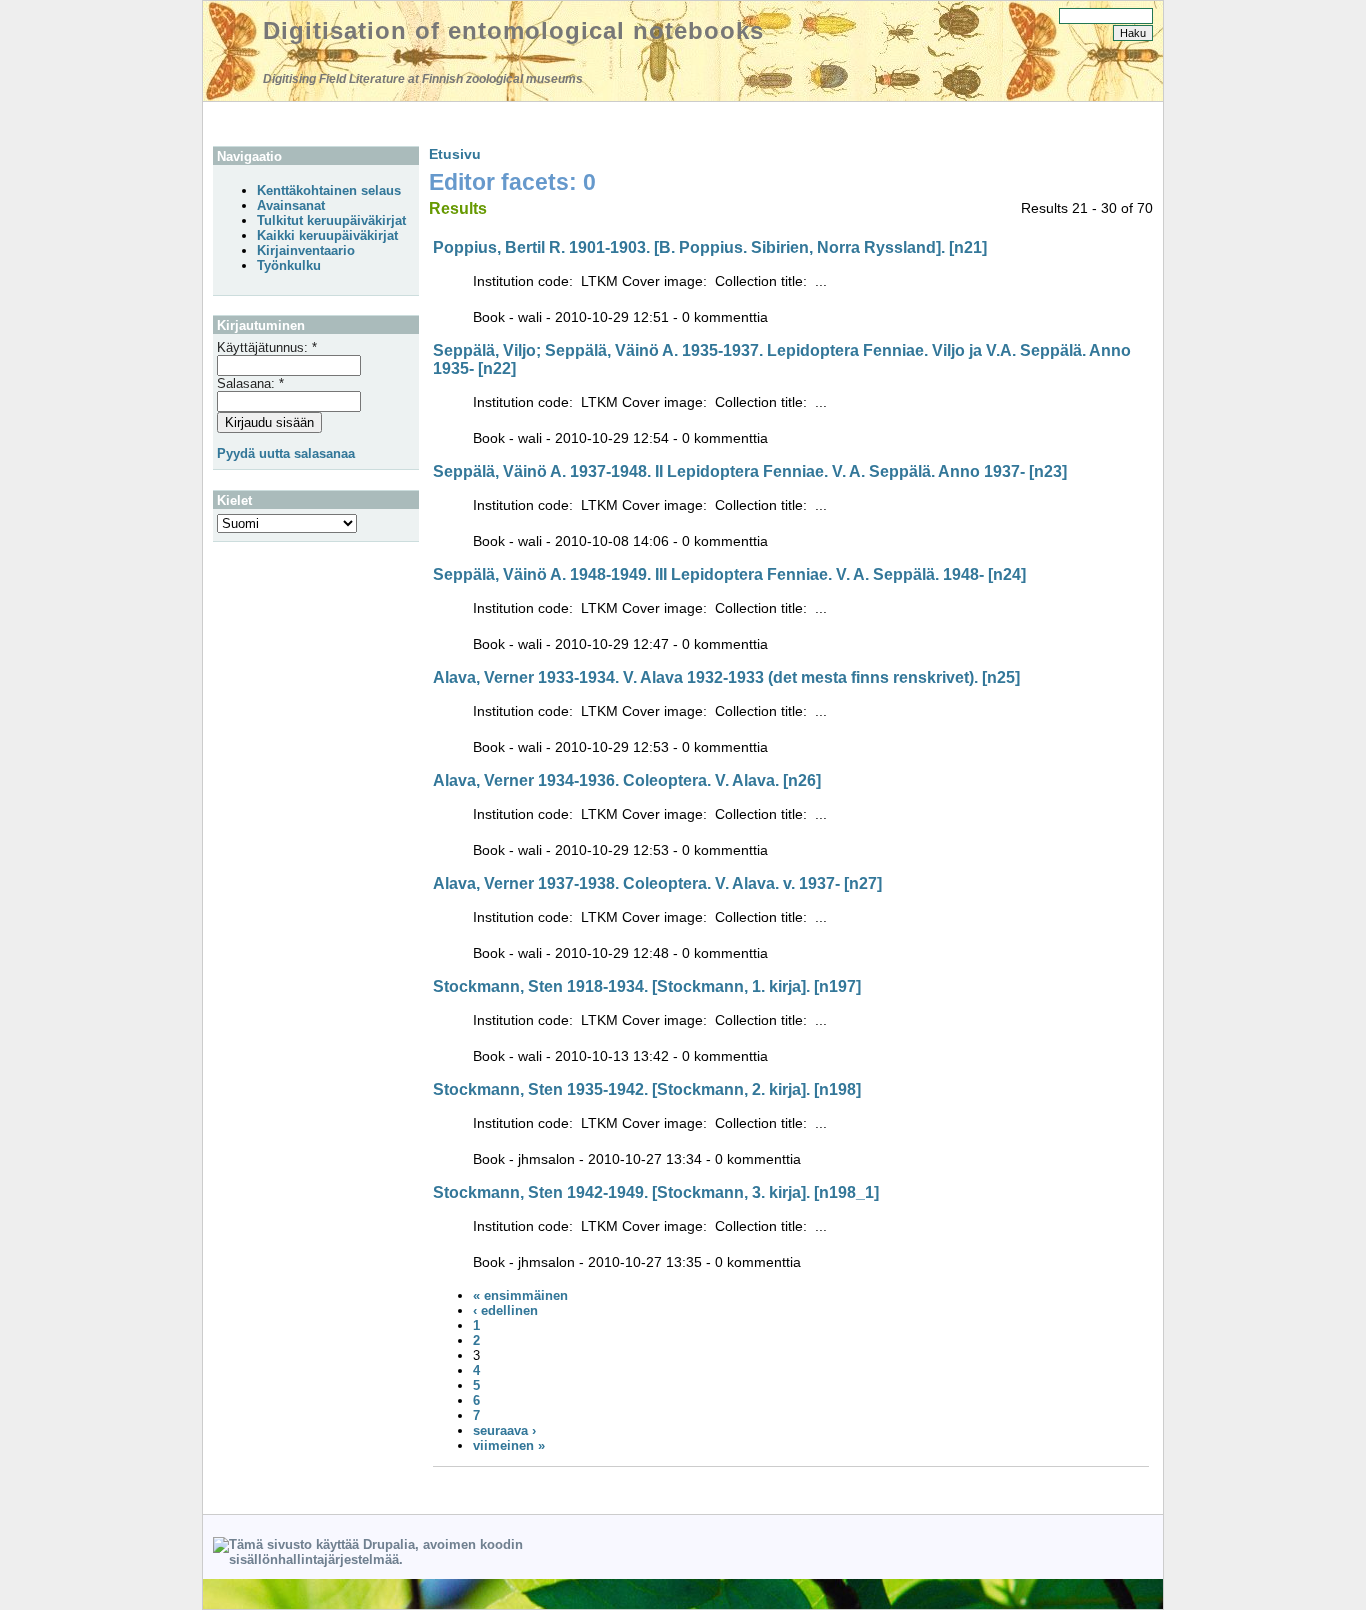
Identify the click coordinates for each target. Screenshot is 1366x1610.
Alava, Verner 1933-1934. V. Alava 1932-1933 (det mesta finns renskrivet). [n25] (726, 677)
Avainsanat (291, 205)
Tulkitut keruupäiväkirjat (331, 220)
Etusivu (455, 154)
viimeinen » (509, 1445)
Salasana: (250, 383)
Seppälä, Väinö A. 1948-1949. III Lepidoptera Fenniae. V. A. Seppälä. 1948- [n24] (729, 574)
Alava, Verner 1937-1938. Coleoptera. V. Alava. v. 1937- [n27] (657, 883)
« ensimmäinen (520, 1295)
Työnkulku (289, 265)
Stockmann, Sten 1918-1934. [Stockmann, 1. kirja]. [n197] (647, 986)
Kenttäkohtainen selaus (329, 190)
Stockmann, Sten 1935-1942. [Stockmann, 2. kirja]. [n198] (647, 1089)
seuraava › (504, 1430)
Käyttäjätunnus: (267, 347)
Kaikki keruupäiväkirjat (327, 235)
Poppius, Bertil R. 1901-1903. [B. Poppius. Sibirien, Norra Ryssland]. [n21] (710, 247)
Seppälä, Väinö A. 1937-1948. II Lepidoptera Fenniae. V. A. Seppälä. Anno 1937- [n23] (750, 471)
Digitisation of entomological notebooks (513, 30)
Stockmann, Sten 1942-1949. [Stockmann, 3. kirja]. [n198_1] (656, 1192)
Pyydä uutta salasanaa (286, 453)
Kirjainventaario (306, 250)
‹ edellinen (505, 1310)
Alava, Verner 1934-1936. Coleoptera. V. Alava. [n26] (627, 780)
